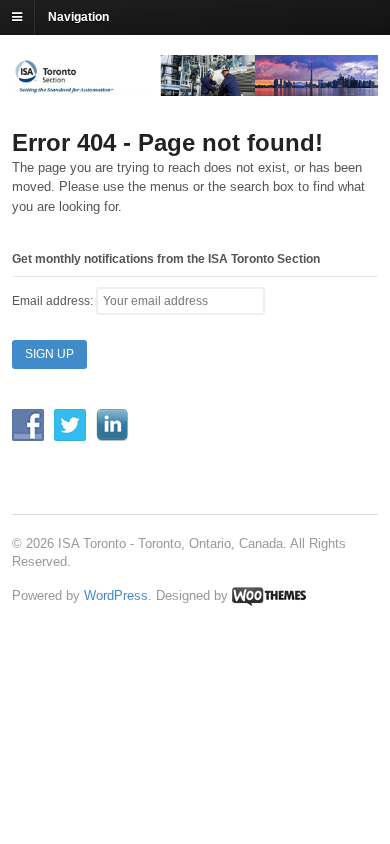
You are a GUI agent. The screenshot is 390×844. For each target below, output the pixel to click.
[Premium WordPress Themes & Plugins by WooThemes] (269, 595)
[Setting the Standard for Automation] (195, 87)
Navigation (78, 17)
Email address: (54, 301)
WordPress (116, 595)
